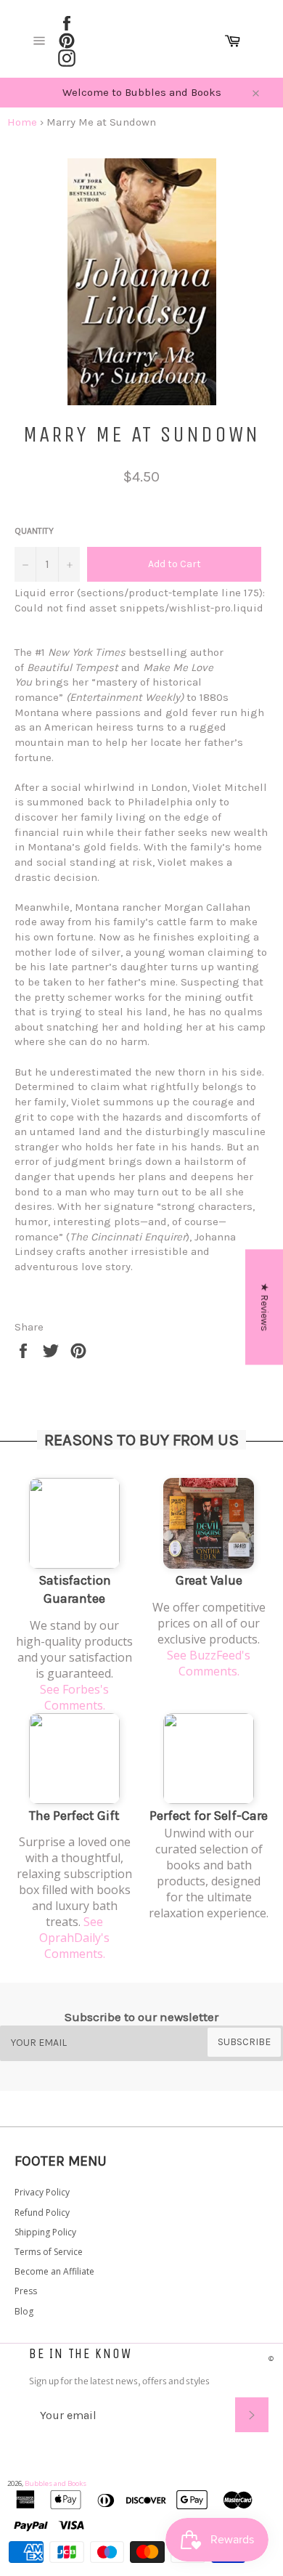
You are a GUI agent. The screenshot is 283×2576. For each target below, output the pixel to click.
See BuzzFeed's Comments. (209, 1663)
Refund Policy (42, 2213)
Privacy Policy (42, 2192)
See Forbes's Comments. (74, 1697)
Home (22, 122)
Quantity (34, 531)
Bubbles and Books (56, 2483)
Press (26, 2291)
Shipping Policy (45, 2232)
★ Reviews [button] (264, 1307)
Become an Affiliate (54, 2271)
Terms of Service (49, 2252)
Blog (24, 2311)
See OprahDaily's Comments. (74, 1938)
